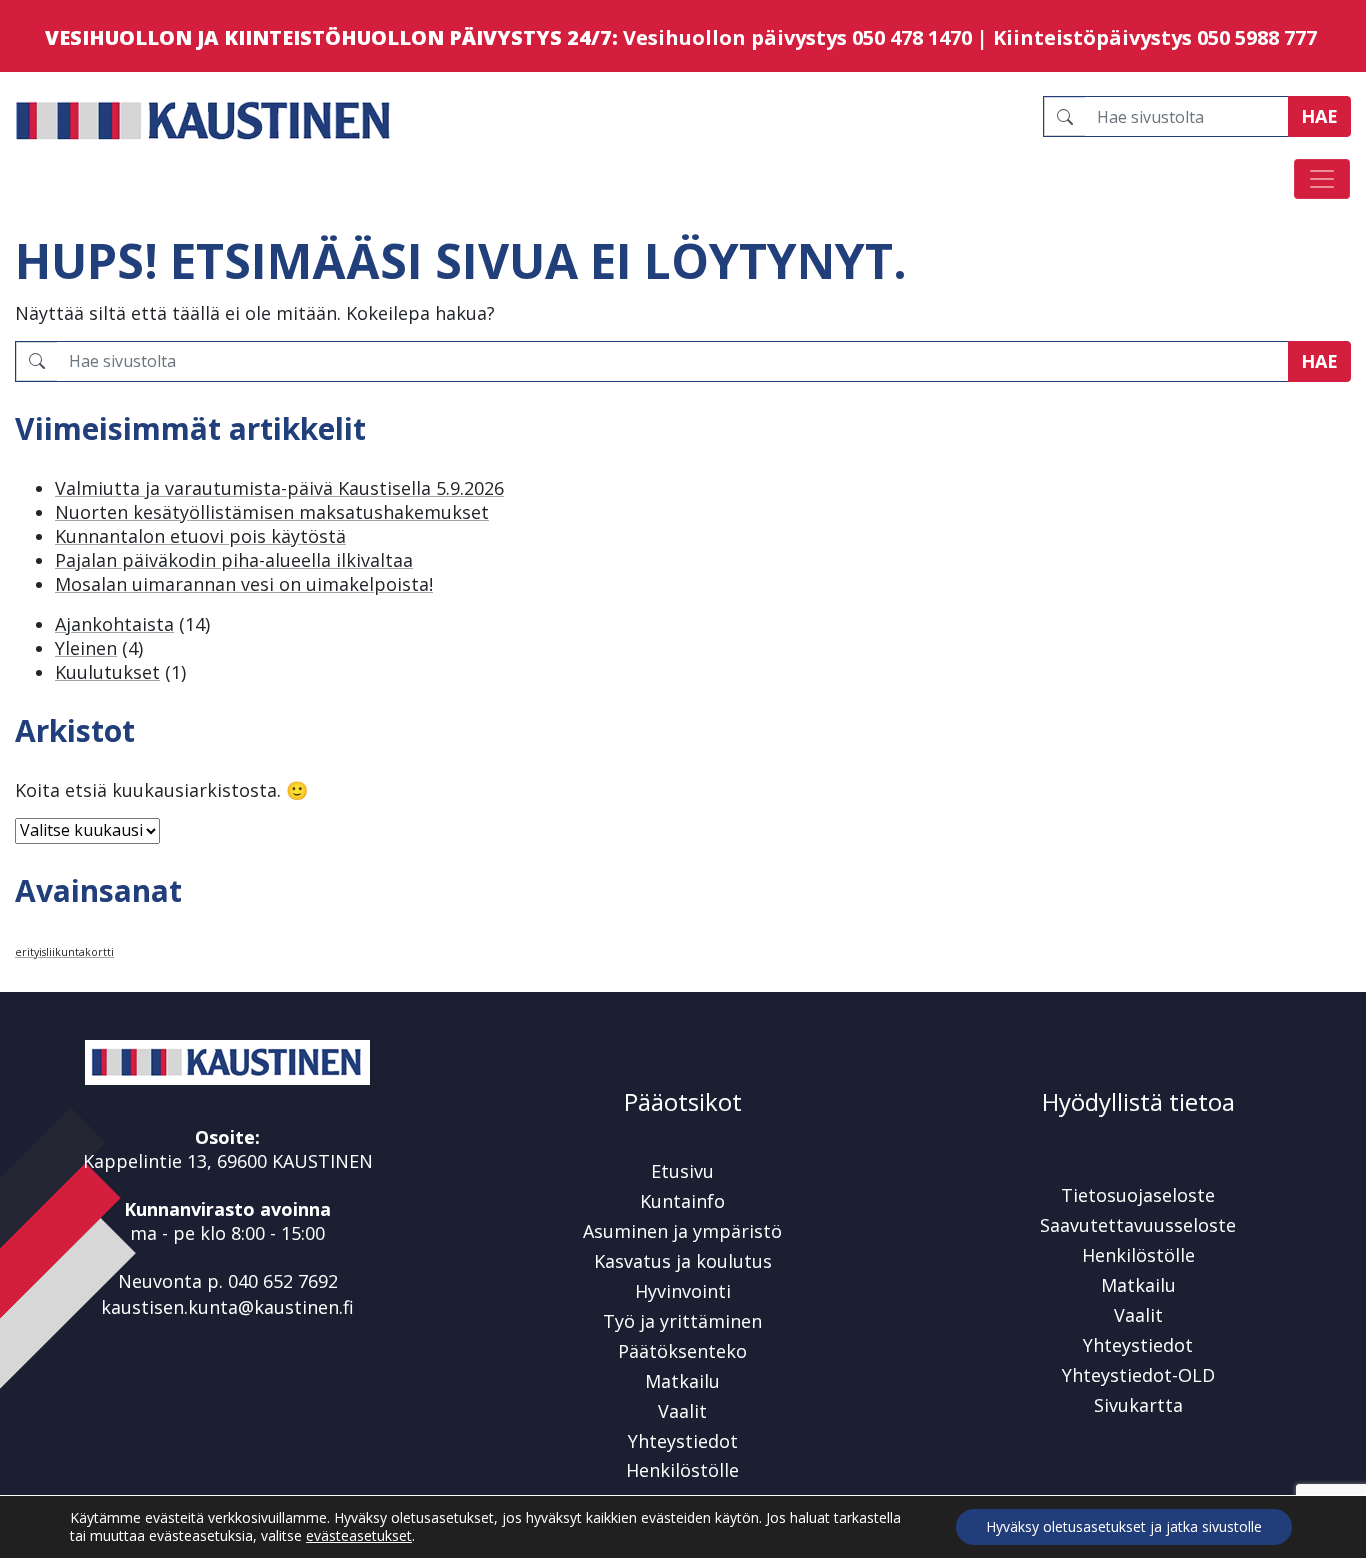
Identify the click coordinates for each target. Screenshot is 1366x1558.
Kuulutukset (107, 672)
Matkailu (682, 1381)
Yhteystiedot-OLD (1138, 1375)
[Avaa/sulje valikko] (1322, 179)
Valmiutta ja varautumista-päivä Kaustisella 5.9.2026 (279, 488)
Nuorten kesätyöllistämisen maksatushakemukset (272, 512)
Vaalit (682, 1411)
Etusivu (682, 1171)
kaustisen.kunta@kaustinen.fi (227, 1307)
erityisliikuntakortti (64, 952)
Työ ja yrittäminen (682, 1321)
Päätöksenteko (682, 1351)
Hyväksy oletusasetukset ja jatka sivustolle (1124, 1526)
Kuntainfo (682, 1201)
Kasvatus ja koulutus (683, 1261)
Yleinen (86, 648)
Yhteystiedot (683, 1441)
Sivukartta (1138, 1405)
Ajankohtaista (114, 624)
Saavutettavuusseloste (1138, 1225)
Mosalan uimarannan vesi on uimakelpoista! (244, 584)
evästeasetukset (359, 1536)
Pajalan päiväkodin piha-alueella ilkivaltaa (234, 560)
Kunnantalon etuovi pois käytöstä (200, 536)
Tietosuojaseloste (1138, 1195)
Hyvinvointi (683, 1291)
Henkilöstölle (682, 1470)
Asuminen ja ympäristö (682, 1231)
